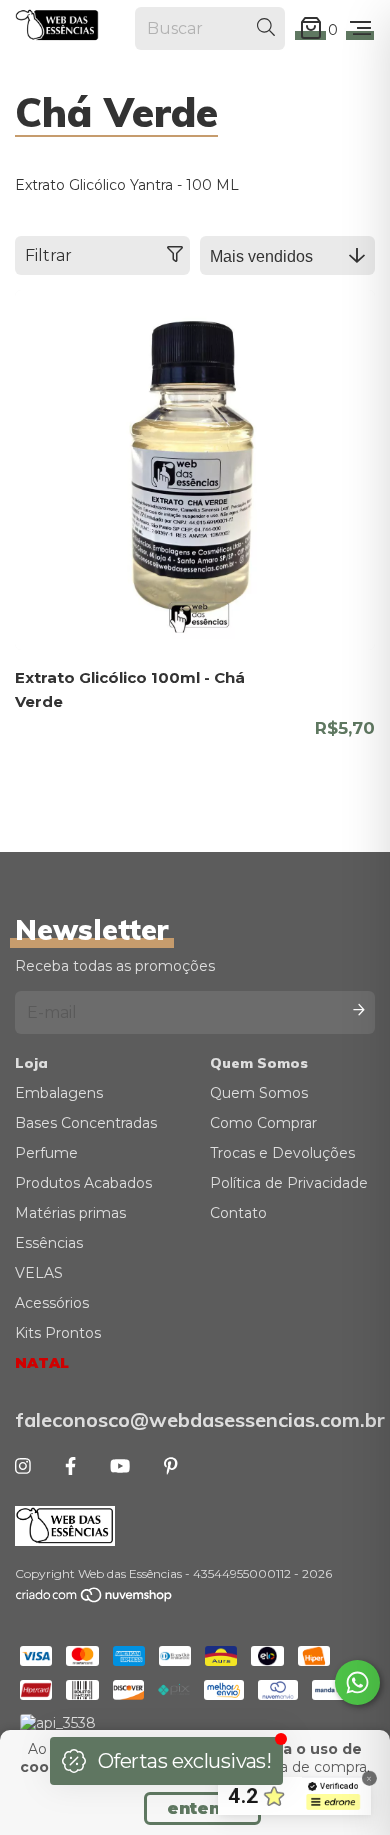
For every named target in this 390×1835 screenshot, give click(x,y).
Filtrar (48, 255)
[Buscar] (266, 28)
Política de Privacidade (289, 1183)
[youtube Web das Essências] (120, 1467)
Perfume (46, 1153)
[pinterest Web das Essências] (171, 1467)
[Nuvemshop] (95, 1598)
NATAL (42, 1363)
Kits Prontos (58, 1333)
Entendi (202, 1808)
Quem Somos (259, 1093)
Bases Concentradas (86, 1123)
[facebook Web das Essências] (70, 1467)
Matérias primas (70, 1213)
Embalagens (59, 1093)
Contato (238, 1213)
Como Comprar (263, 1123)
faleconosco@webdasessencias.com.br (195, 1419)
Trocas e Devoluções (282, 1153)
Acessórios (52, 1303)
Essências (49, 1243)
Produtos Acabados (83, 1183)
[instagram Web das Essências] (23, 1467)
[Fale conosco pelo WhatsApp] (357, 1682)
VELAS (39, 1273)
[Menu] (360, 29)
